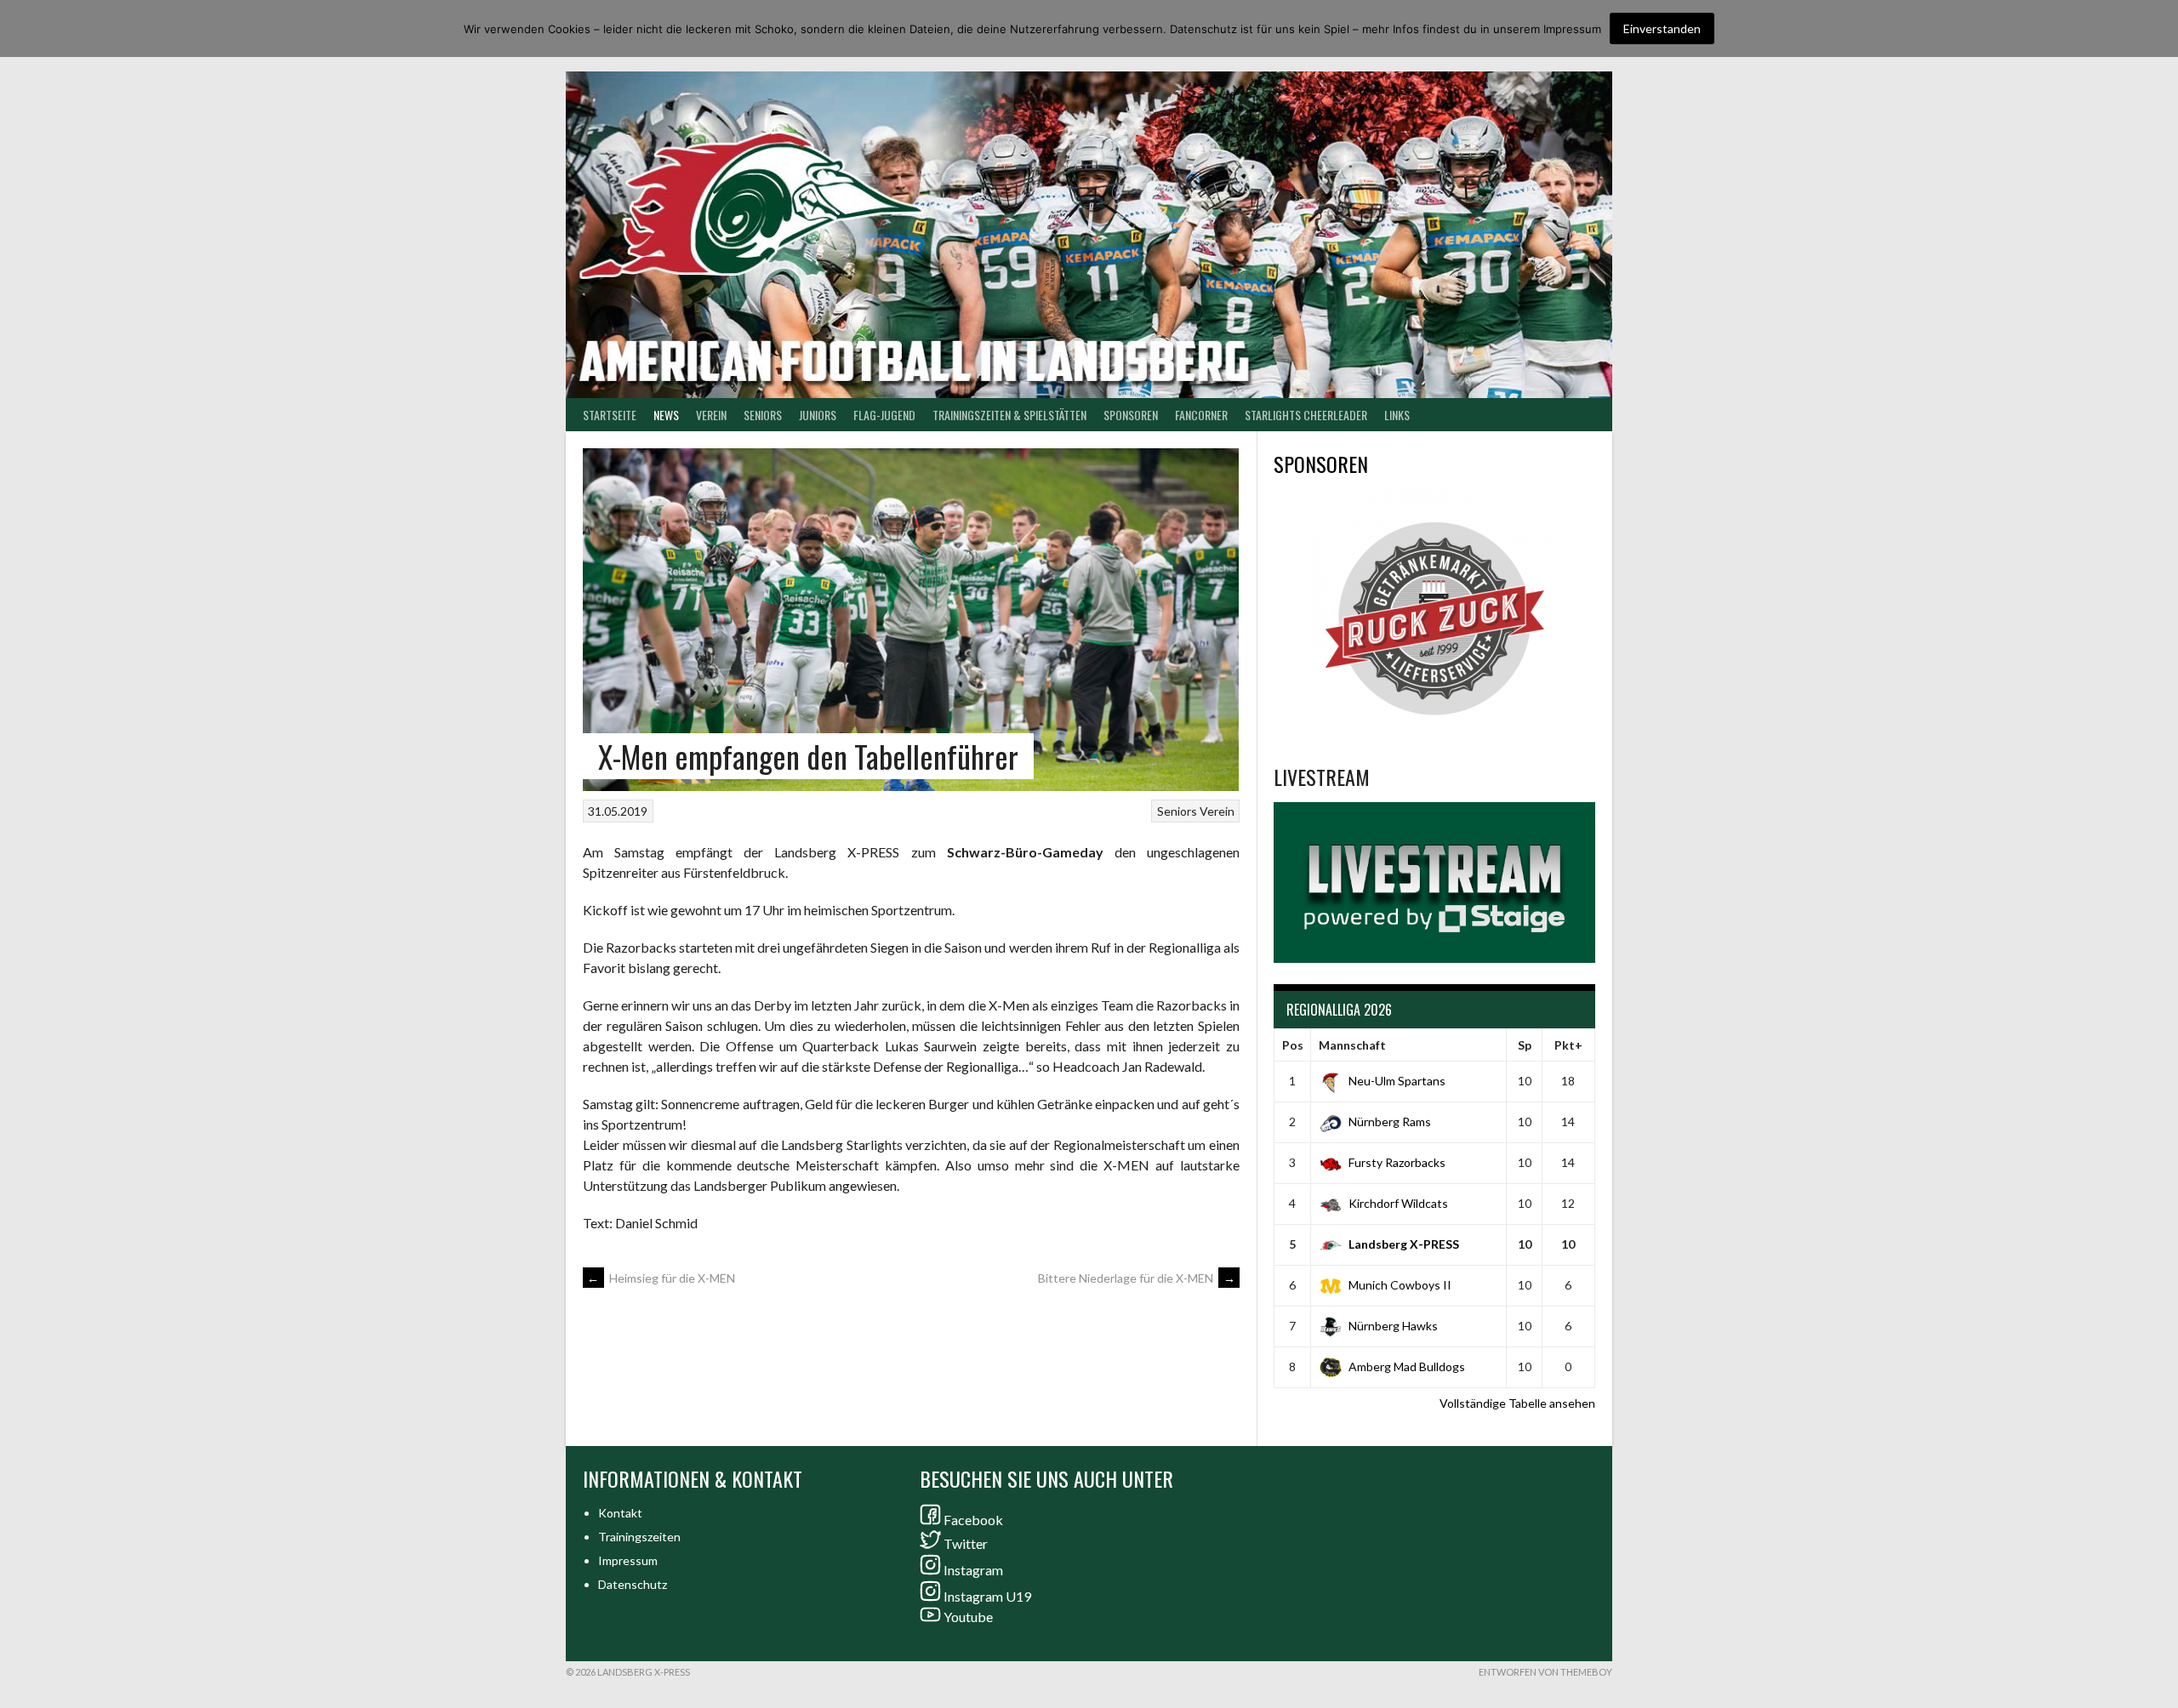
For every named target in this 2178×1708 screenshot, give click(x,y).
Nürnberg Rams (1390, 1122)
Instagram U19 (987, 1596)
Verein (711, 415)
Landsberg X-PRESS (1404, 1244)
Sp (1525, 1045)
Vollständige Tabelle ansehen (1517, 1403)
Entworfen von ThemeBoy (1545, 1672)
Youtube (968, 1617)
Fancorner (1201, 415)
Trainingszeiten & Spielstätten (1009, 415)
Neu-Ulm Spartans (1397, 1081)
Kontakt (620, 1513)
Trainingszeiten (639, 1537)
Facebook (973, 1520)
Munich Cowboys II (1400, 1285)
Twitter (966, 1543)
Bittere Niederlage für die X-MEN (1137, 1278)
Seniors (1177, 811)
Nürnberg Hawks (1393, 1326)
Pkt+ (1568, 1045)
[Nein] (2157, 29)
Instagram (973, 1570)
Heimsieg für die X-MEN (661, 1278)
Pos (1293, 1045)
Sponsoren (1131, 415)
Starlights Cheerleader (1306, 415)
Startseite (610, 415)
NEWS (666, 415)
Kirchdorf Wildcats (1398, 1203)
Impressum (628, 1560)
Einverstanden (1662, 28)
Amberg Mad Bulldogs (1407, 1366)
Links (1397, 415)
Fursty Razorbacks (1397, 1162)
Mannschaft (1352, 1045)
